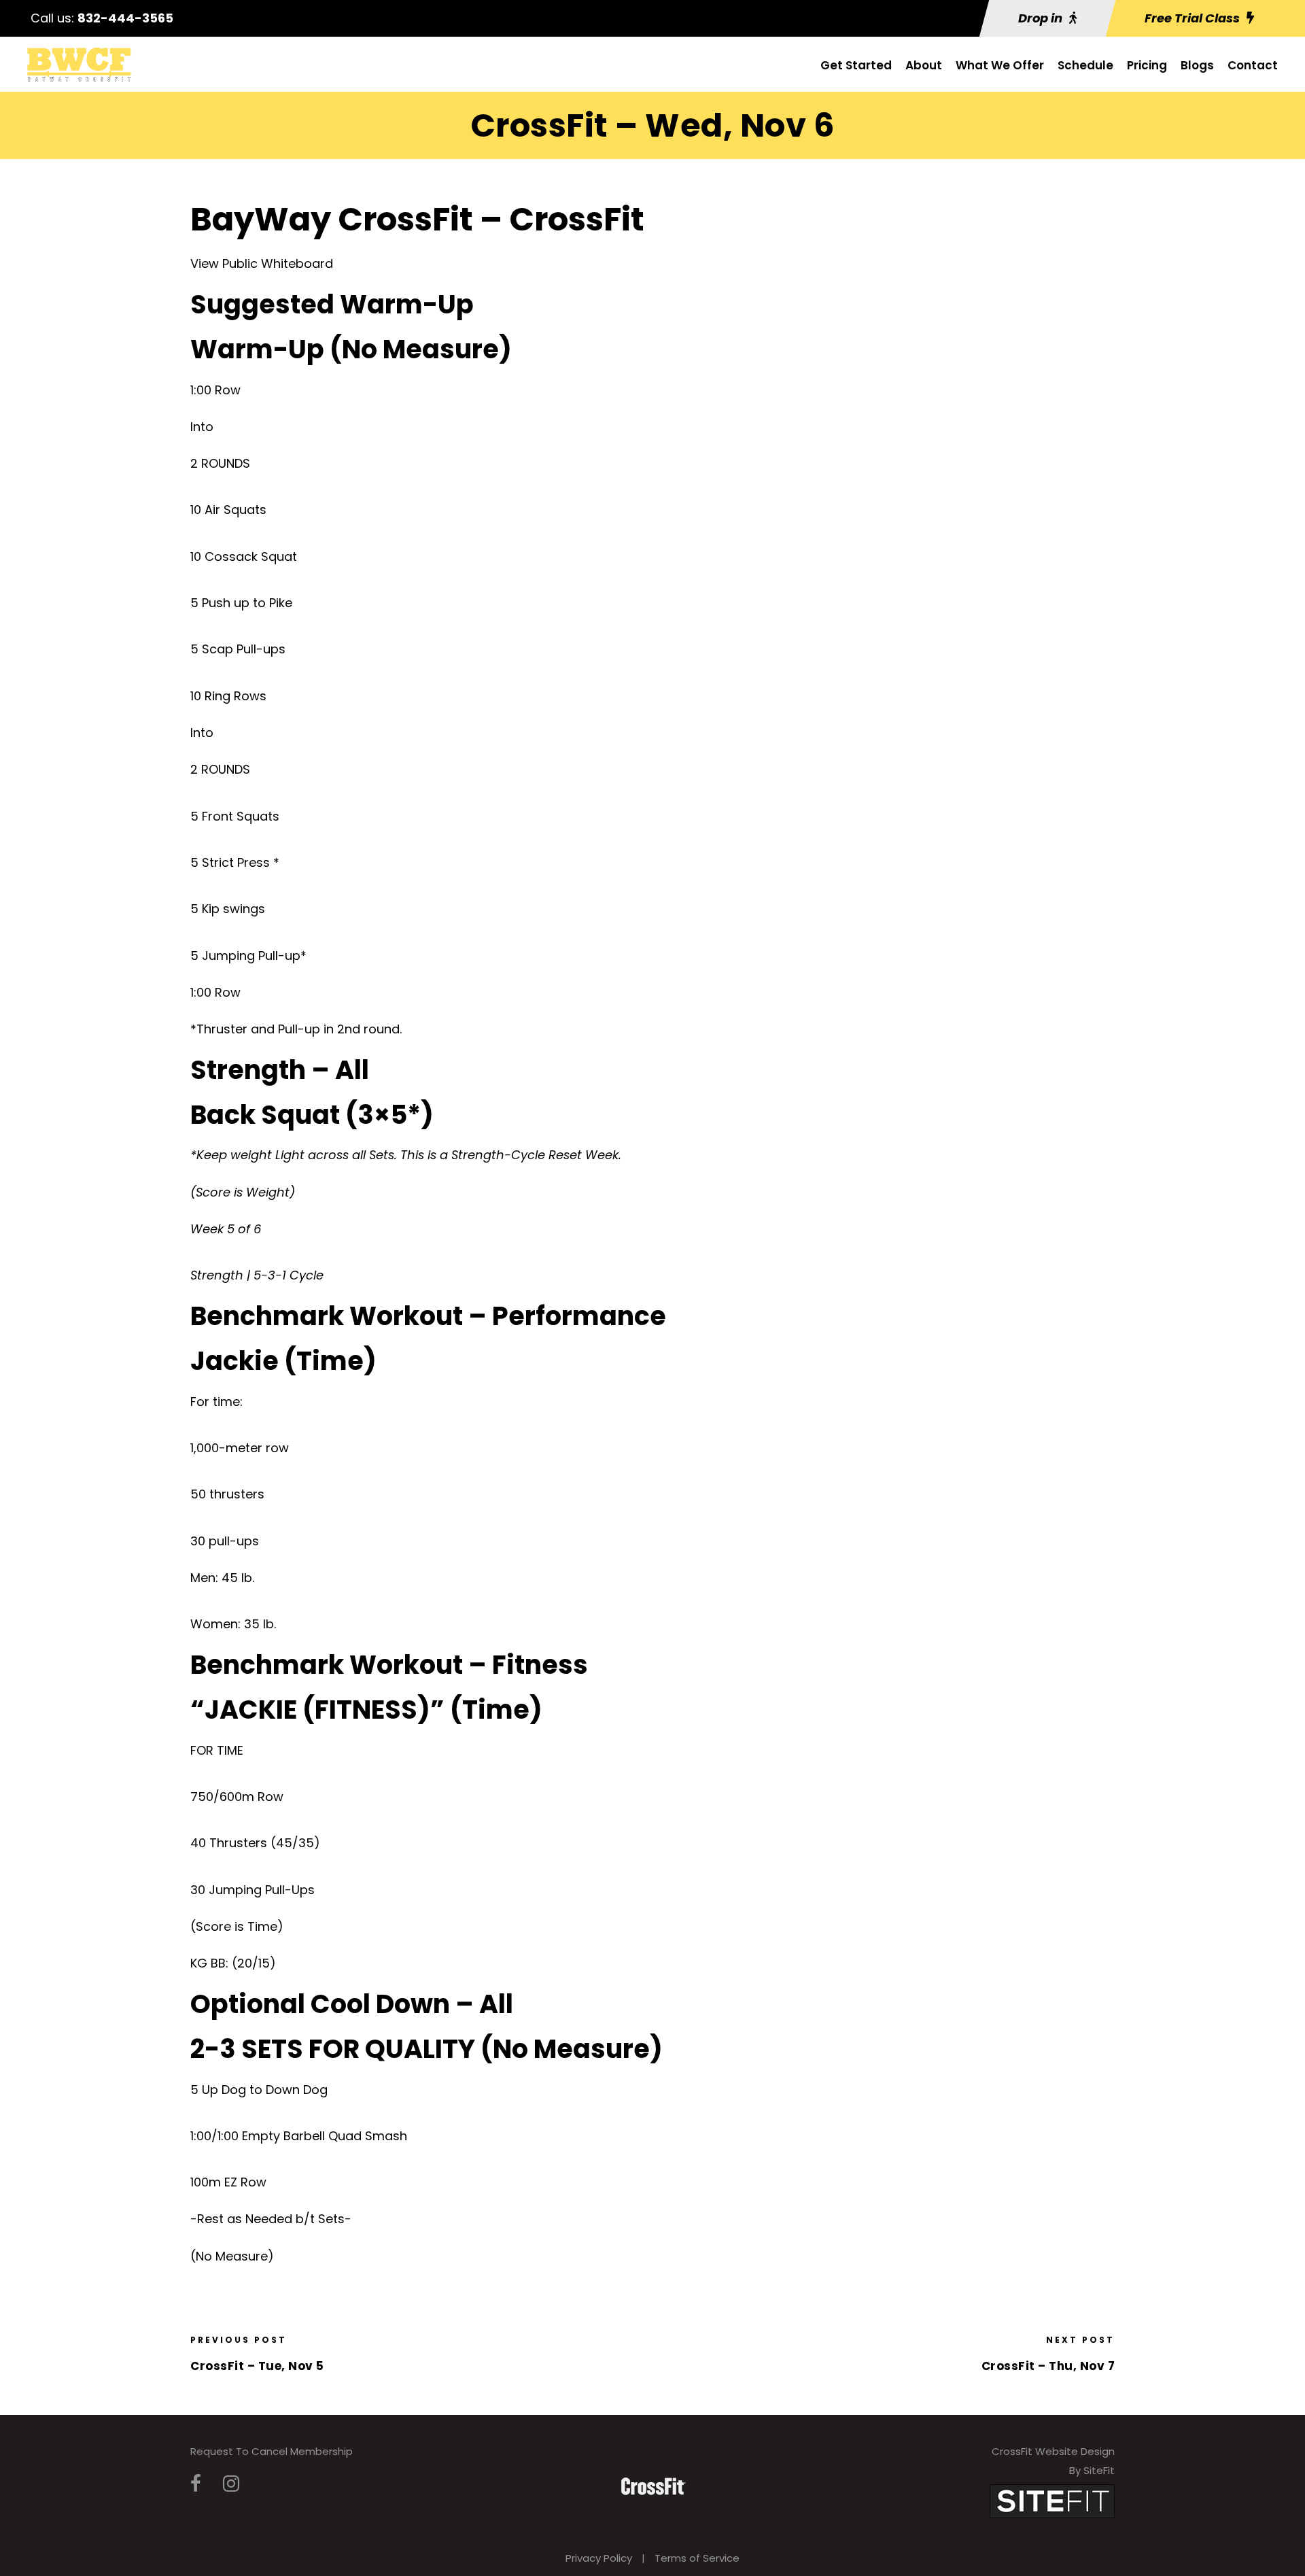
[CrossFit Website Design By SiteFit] (1052, 2500)
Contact (1253, 65)
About (924, 65)
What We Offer (1000, 65)
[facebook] (196, 2484)
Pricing (1147, 65)
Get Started (856, 65)
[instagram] (231, 2484)
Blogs (1197, 65)
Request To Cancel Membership (272, 2451)
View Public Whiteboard (262, 263)
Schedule (1085, 65)
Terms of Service (697, 2558)
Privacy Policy (599, 2558)
